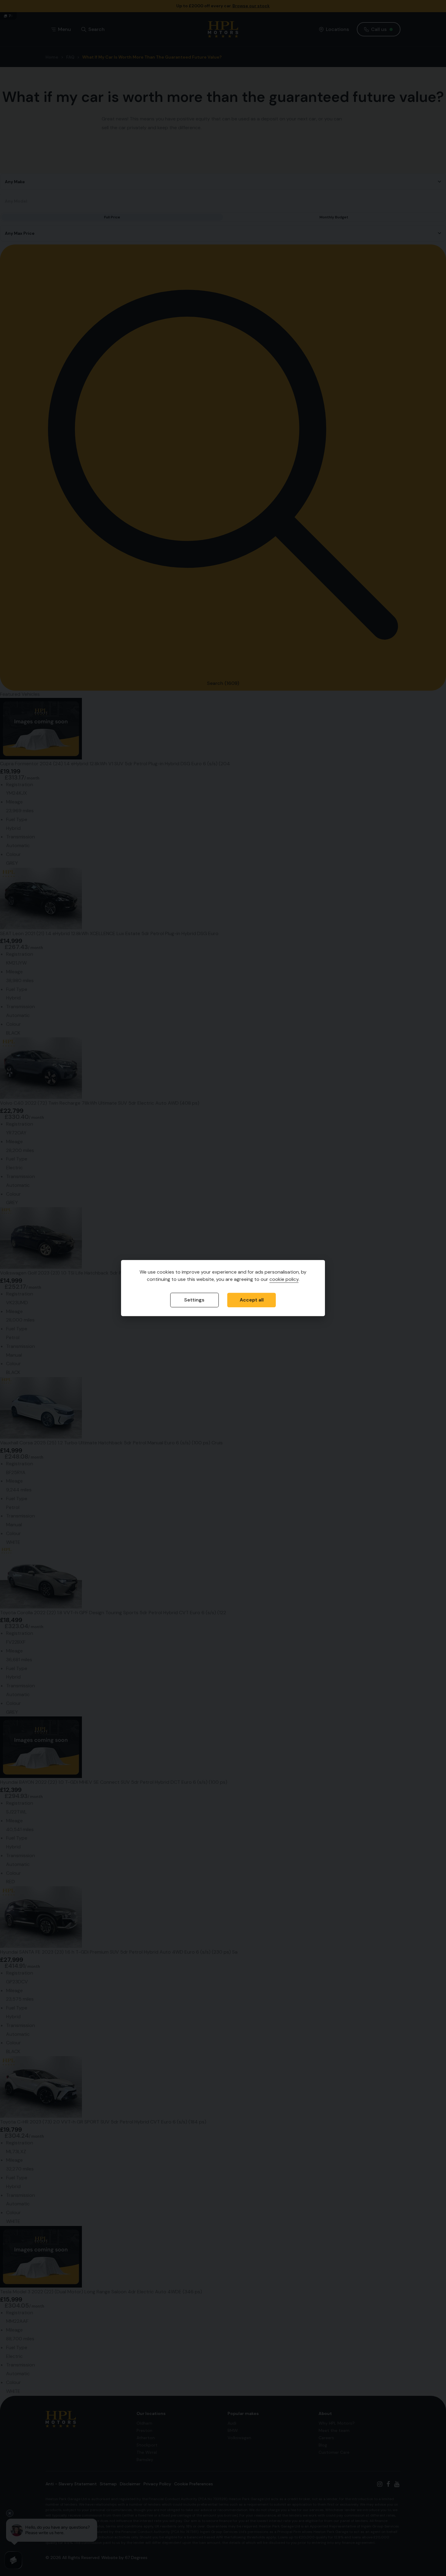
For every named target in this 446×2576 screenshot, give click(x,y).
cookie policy (284, 1280)
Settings (194, 1300)
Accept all (252, 1300)
